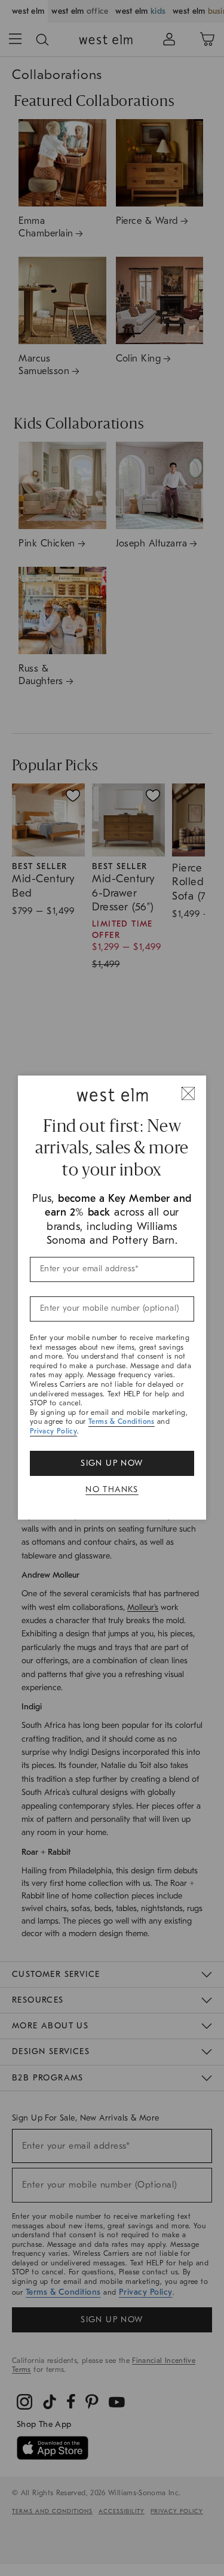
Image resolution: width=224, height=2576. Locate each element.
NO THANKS (112, 1489)
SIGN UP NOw (112, 1463)
